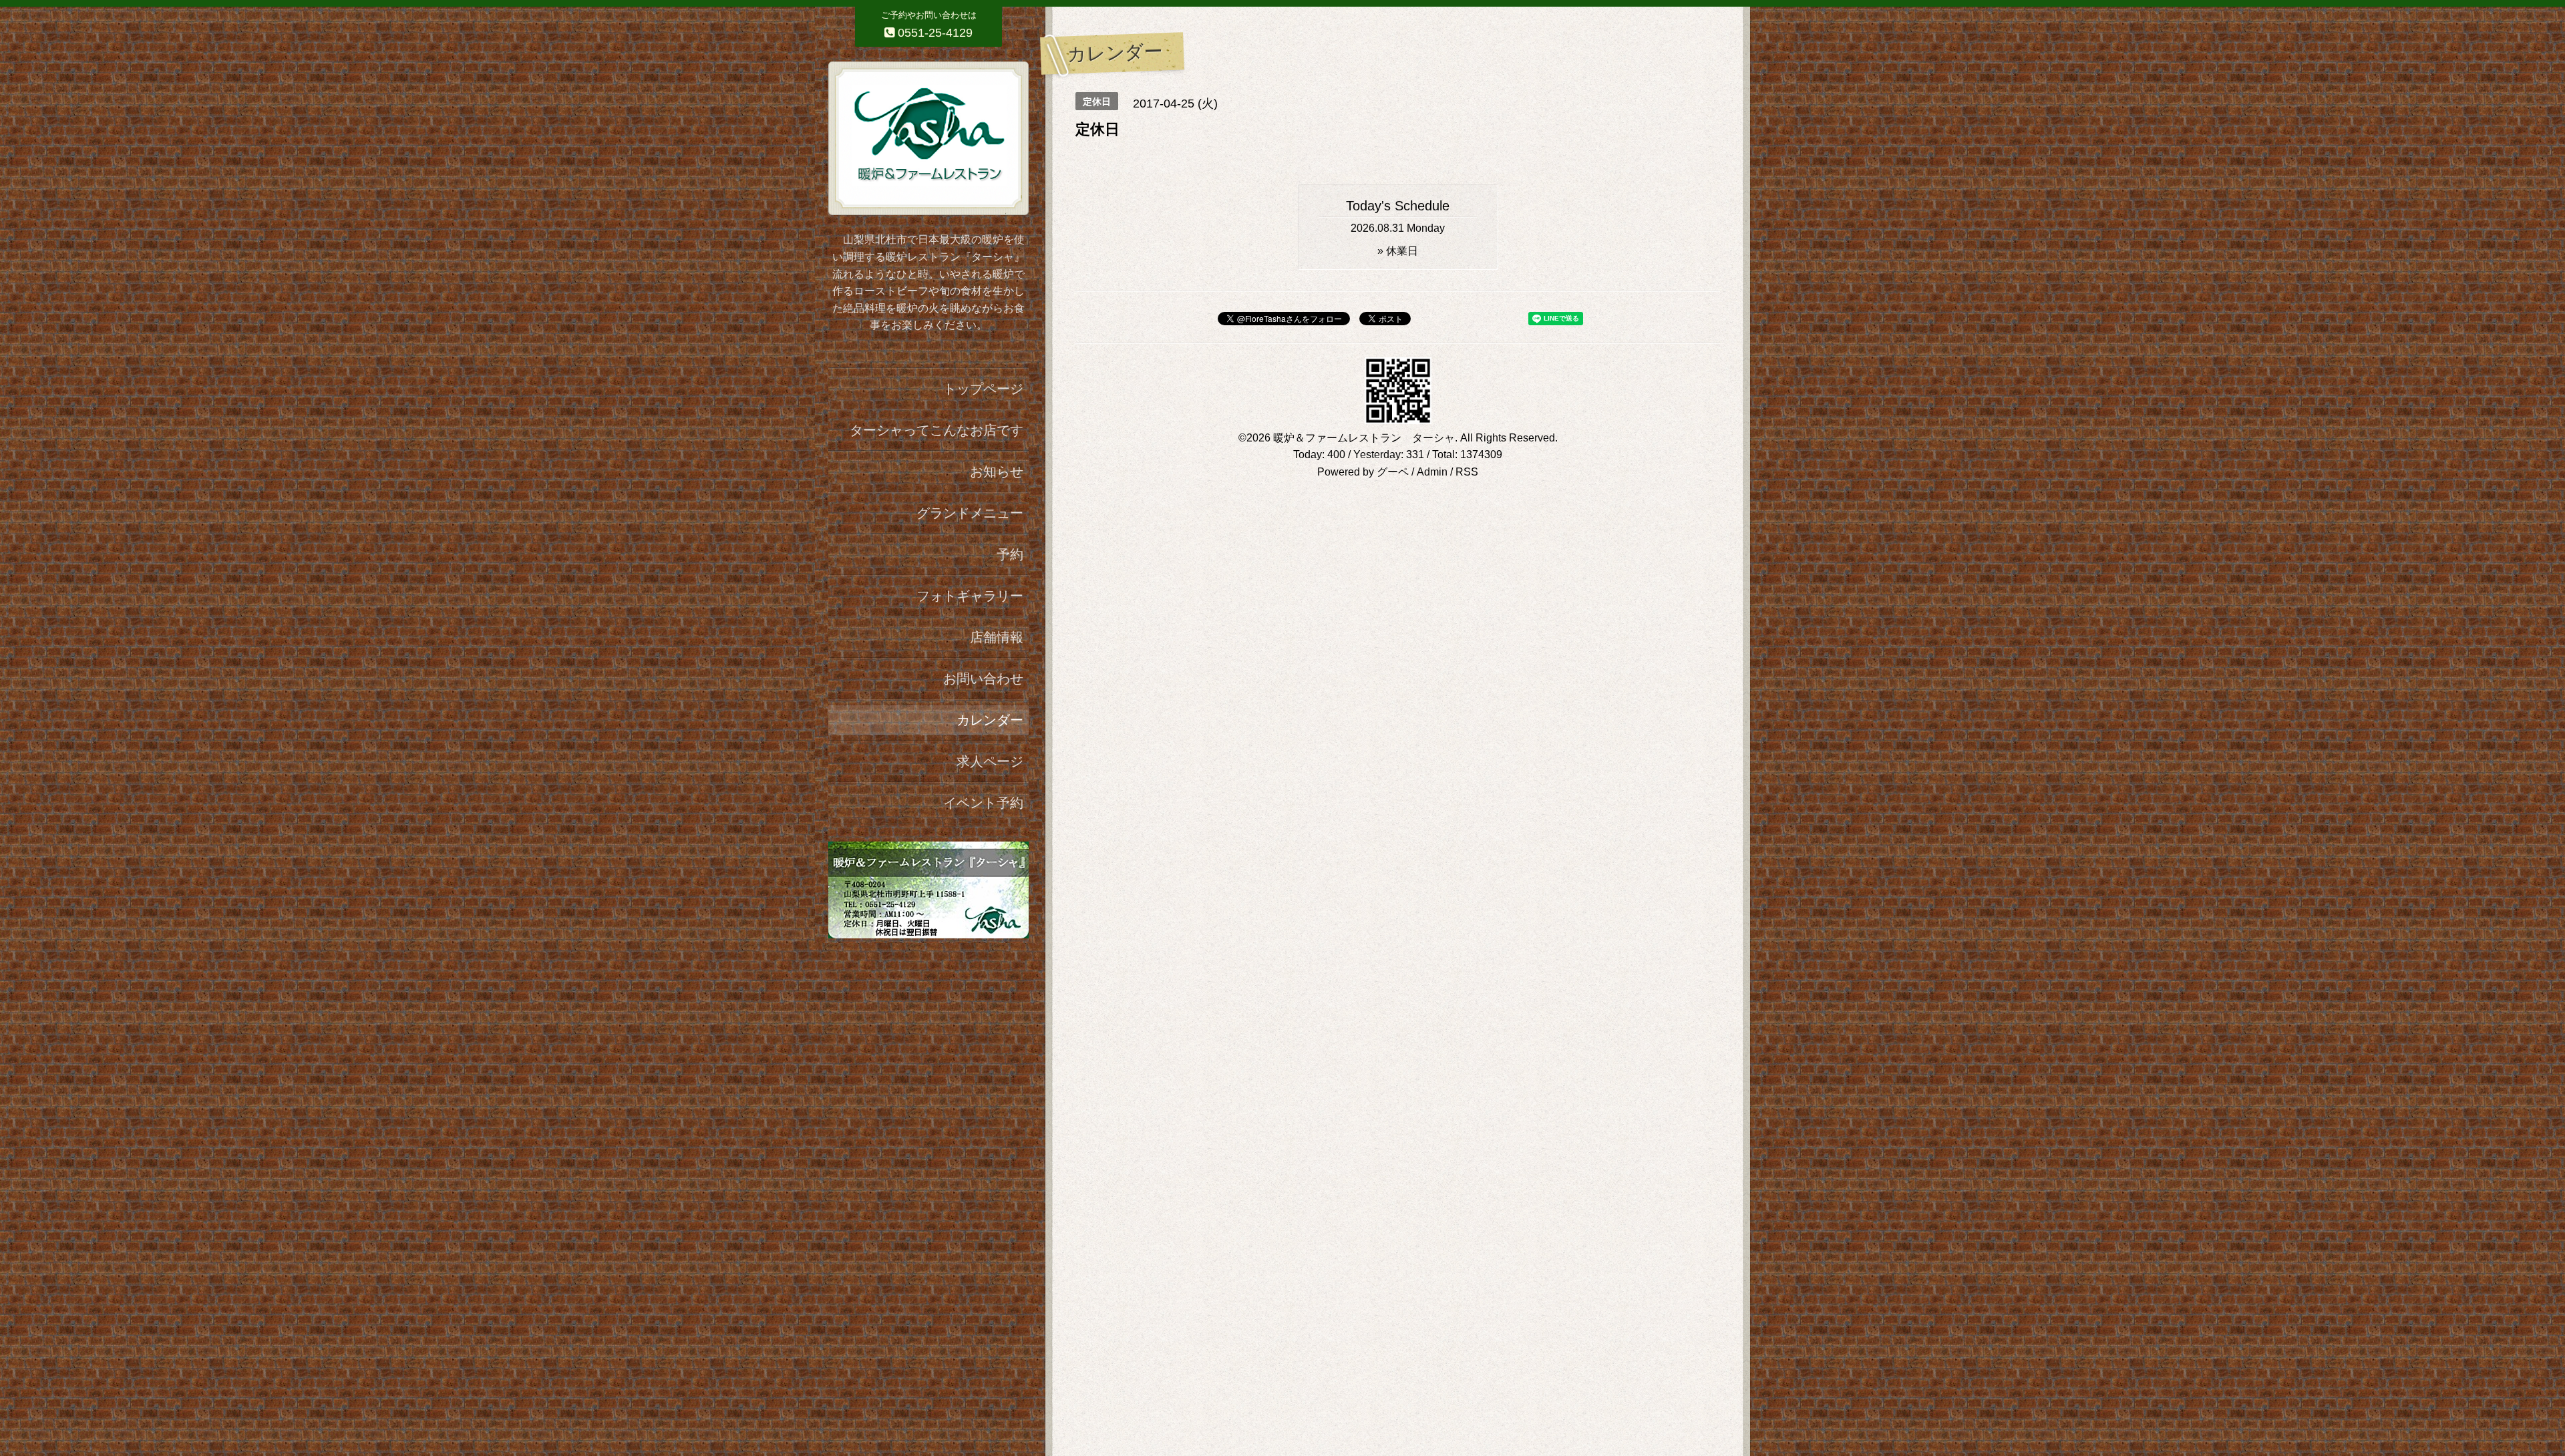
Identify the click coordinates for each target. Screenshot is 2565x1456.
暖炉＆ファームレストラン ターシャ (1364, 438)
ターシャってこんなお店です (936, 430)
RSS (1467, 472)
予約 (1010, 554)
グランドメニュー (970, 513)
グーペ (1393, 472)
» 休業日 (1398, 251)
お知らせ (997, 472)
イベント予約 (983, 803)
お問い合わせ (983, 679)
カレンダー (990, 720)
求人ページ (990, 761)
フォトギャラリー (970, 596)
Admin (1432, 472)
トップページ (983, 389)
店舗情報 (997, 637)
